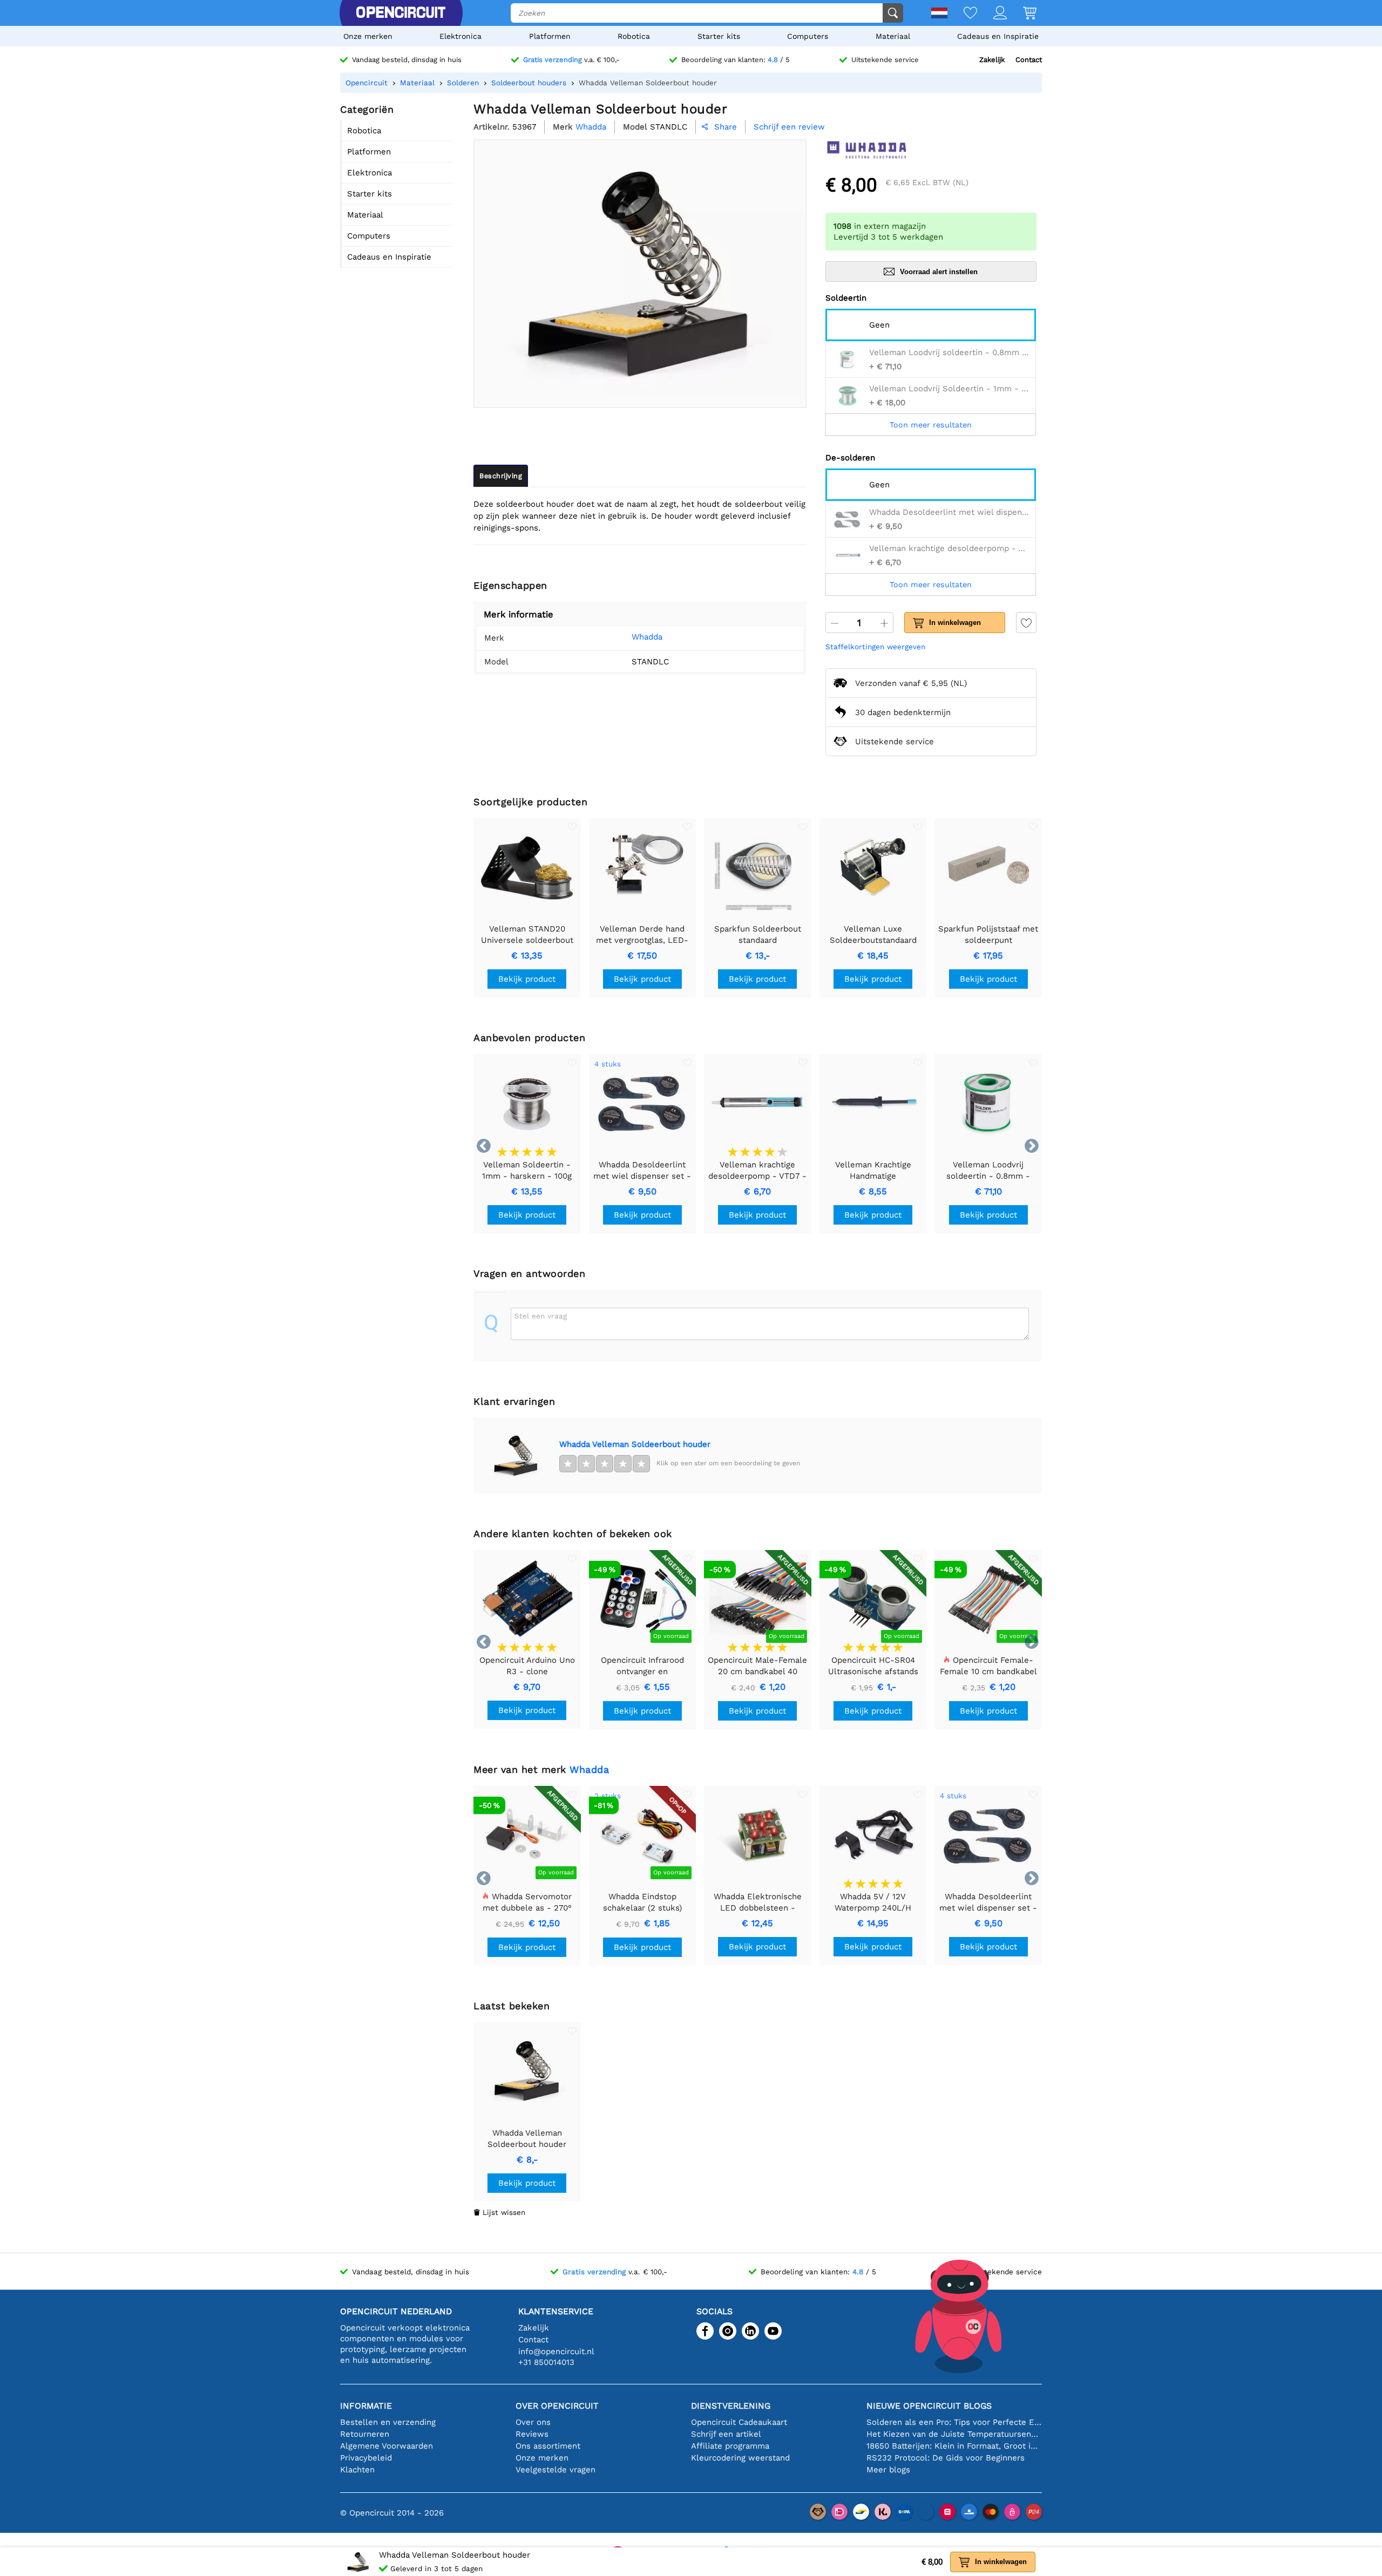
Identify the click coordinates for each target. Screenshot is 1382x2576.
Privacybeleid (366, 2458)
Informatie (366, 2406)
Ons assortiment (548, 2446)
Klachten (357, 2470)
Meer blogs (888, 2470)
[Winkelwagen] (1022, 14)
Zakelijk (992, 60)
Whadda (647, 637)
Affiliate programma (730, 2446)
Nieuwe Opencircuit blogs (929, 2406)
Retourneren (365, 2434)
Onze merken (368, 36)
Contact (1029, 60)
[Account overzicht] (992, 14)
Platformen (550, 36)
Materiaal (893, 36)
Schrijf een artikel (726, 2434)
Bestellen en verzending (388, 2422)
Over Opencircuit (557, 2406)
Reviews (532, 2434)
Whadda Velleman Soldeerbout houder (635, 1444)
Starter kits (719, 36)
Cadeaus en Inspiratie (998, 36)
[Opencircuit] (401, 13)
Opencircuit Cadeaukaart (739, 2422)
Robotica (634, 36)
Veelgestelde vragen (555, 2470)
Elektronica (460, 36)
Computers (808, 36)
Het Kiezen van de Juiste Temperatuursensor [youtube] (954, 2434)
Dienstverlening (731, 2406)
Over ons (533, 2422)
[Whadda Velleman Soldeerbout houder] (516, 1456)
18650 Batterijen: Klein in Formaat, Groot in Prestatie (954, 2446)
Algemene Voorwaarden (387, 2446)
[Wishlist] (962, 14)
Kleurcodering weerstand (740, 2458)
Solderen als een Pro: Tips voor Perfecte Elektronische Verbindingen (954, 2422)
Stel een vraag (541, 1316)
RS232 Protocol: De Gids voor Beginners (946, 2458)
